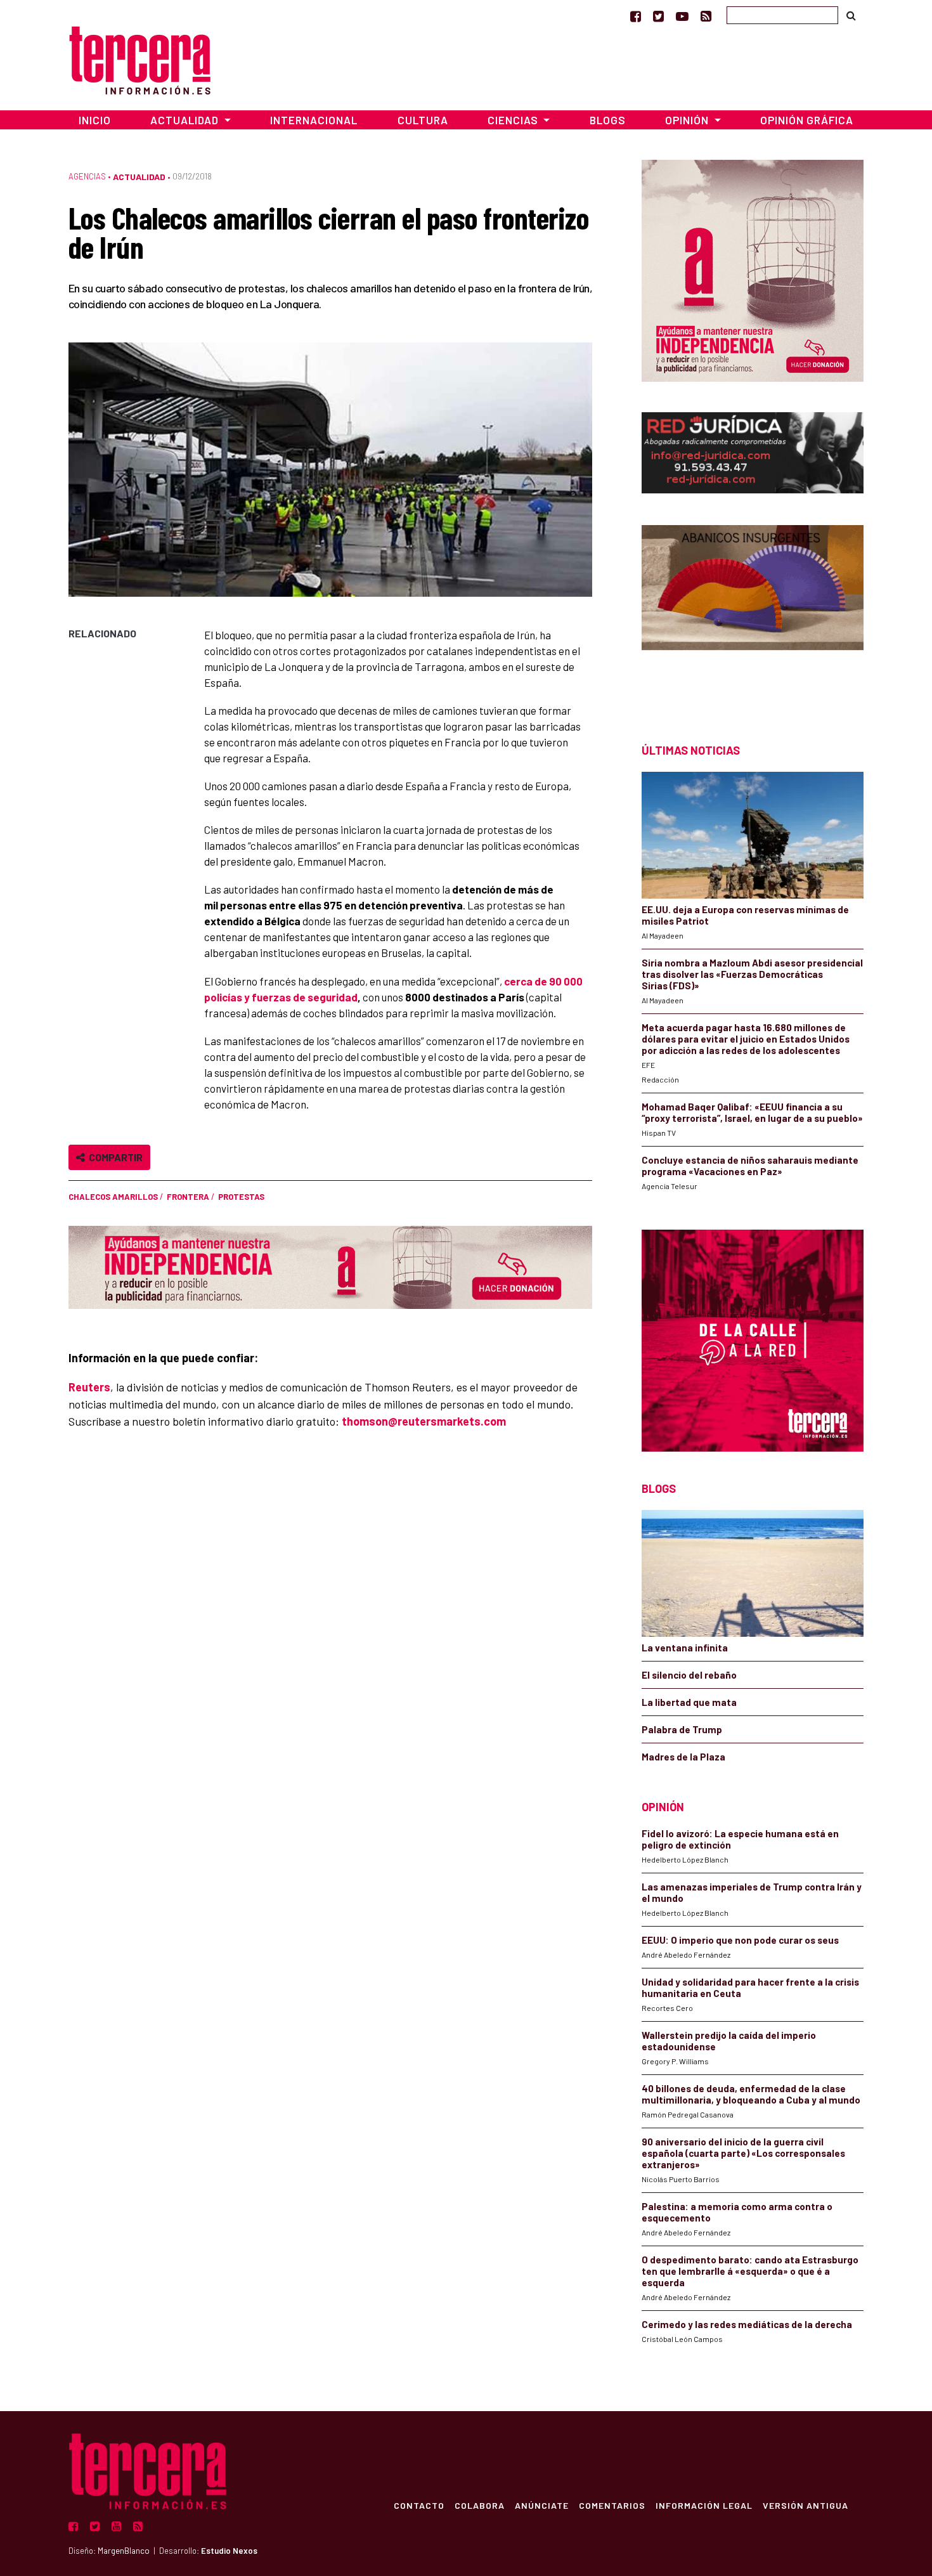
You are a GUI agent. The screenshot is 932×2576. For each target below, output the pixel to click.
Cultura (423, 120)
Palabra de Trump (682, 1729)
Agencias (87, 176)
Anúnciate (542, 2505)
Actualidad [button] (186, 120)
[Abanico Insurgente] (753, 612)
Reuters (89, 1387)
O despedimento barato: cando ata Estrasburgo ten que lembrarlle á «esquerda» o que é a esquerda (750, 2271)
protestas (241, 1197)
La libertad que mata (689, 1702)
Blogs (608, 120)
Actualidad (139, 177)
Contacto (419, 2505)
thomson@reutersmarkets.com (424, 1421)
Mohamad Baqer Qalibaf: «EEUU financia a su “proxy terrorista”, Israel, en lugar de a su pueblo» (752, 1112)
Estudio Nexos (229, 2551)
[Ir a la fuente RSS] (706, 16)
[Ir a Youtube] (682, 16)
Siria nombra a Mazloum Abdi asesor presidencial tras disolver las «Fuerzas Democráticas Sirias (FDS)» (752, 974)
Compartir (114, 1157)
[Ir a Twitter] (658, 16)
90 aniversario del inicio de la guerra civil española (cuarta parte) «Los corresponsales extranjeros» (743, 2153)
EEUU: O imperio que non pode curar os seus (740, 1940)
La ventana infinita (685, 1648)
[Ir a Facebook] (636, 16)
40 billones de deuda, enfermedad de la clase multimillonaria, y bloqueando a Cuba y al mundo (751, 2094)
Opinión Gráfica (807, 120)
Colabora (480, 2505)
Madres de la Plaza (683, 1757)
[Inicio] (140, 59)
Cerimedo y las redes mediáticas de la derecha (747, 2324)
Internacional (314, 120)
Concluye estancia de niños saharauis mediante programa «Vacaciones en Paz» (750, 1166)
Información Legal (704, 2505)
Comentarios (612, 2505)
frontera (188, 1197)
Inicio (95, 120)
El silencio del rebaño (689, 1675)
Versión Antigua (806, 2505)
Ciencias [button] (514, 120)
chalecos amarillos (113, 1197)
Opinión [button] (688, 120)
